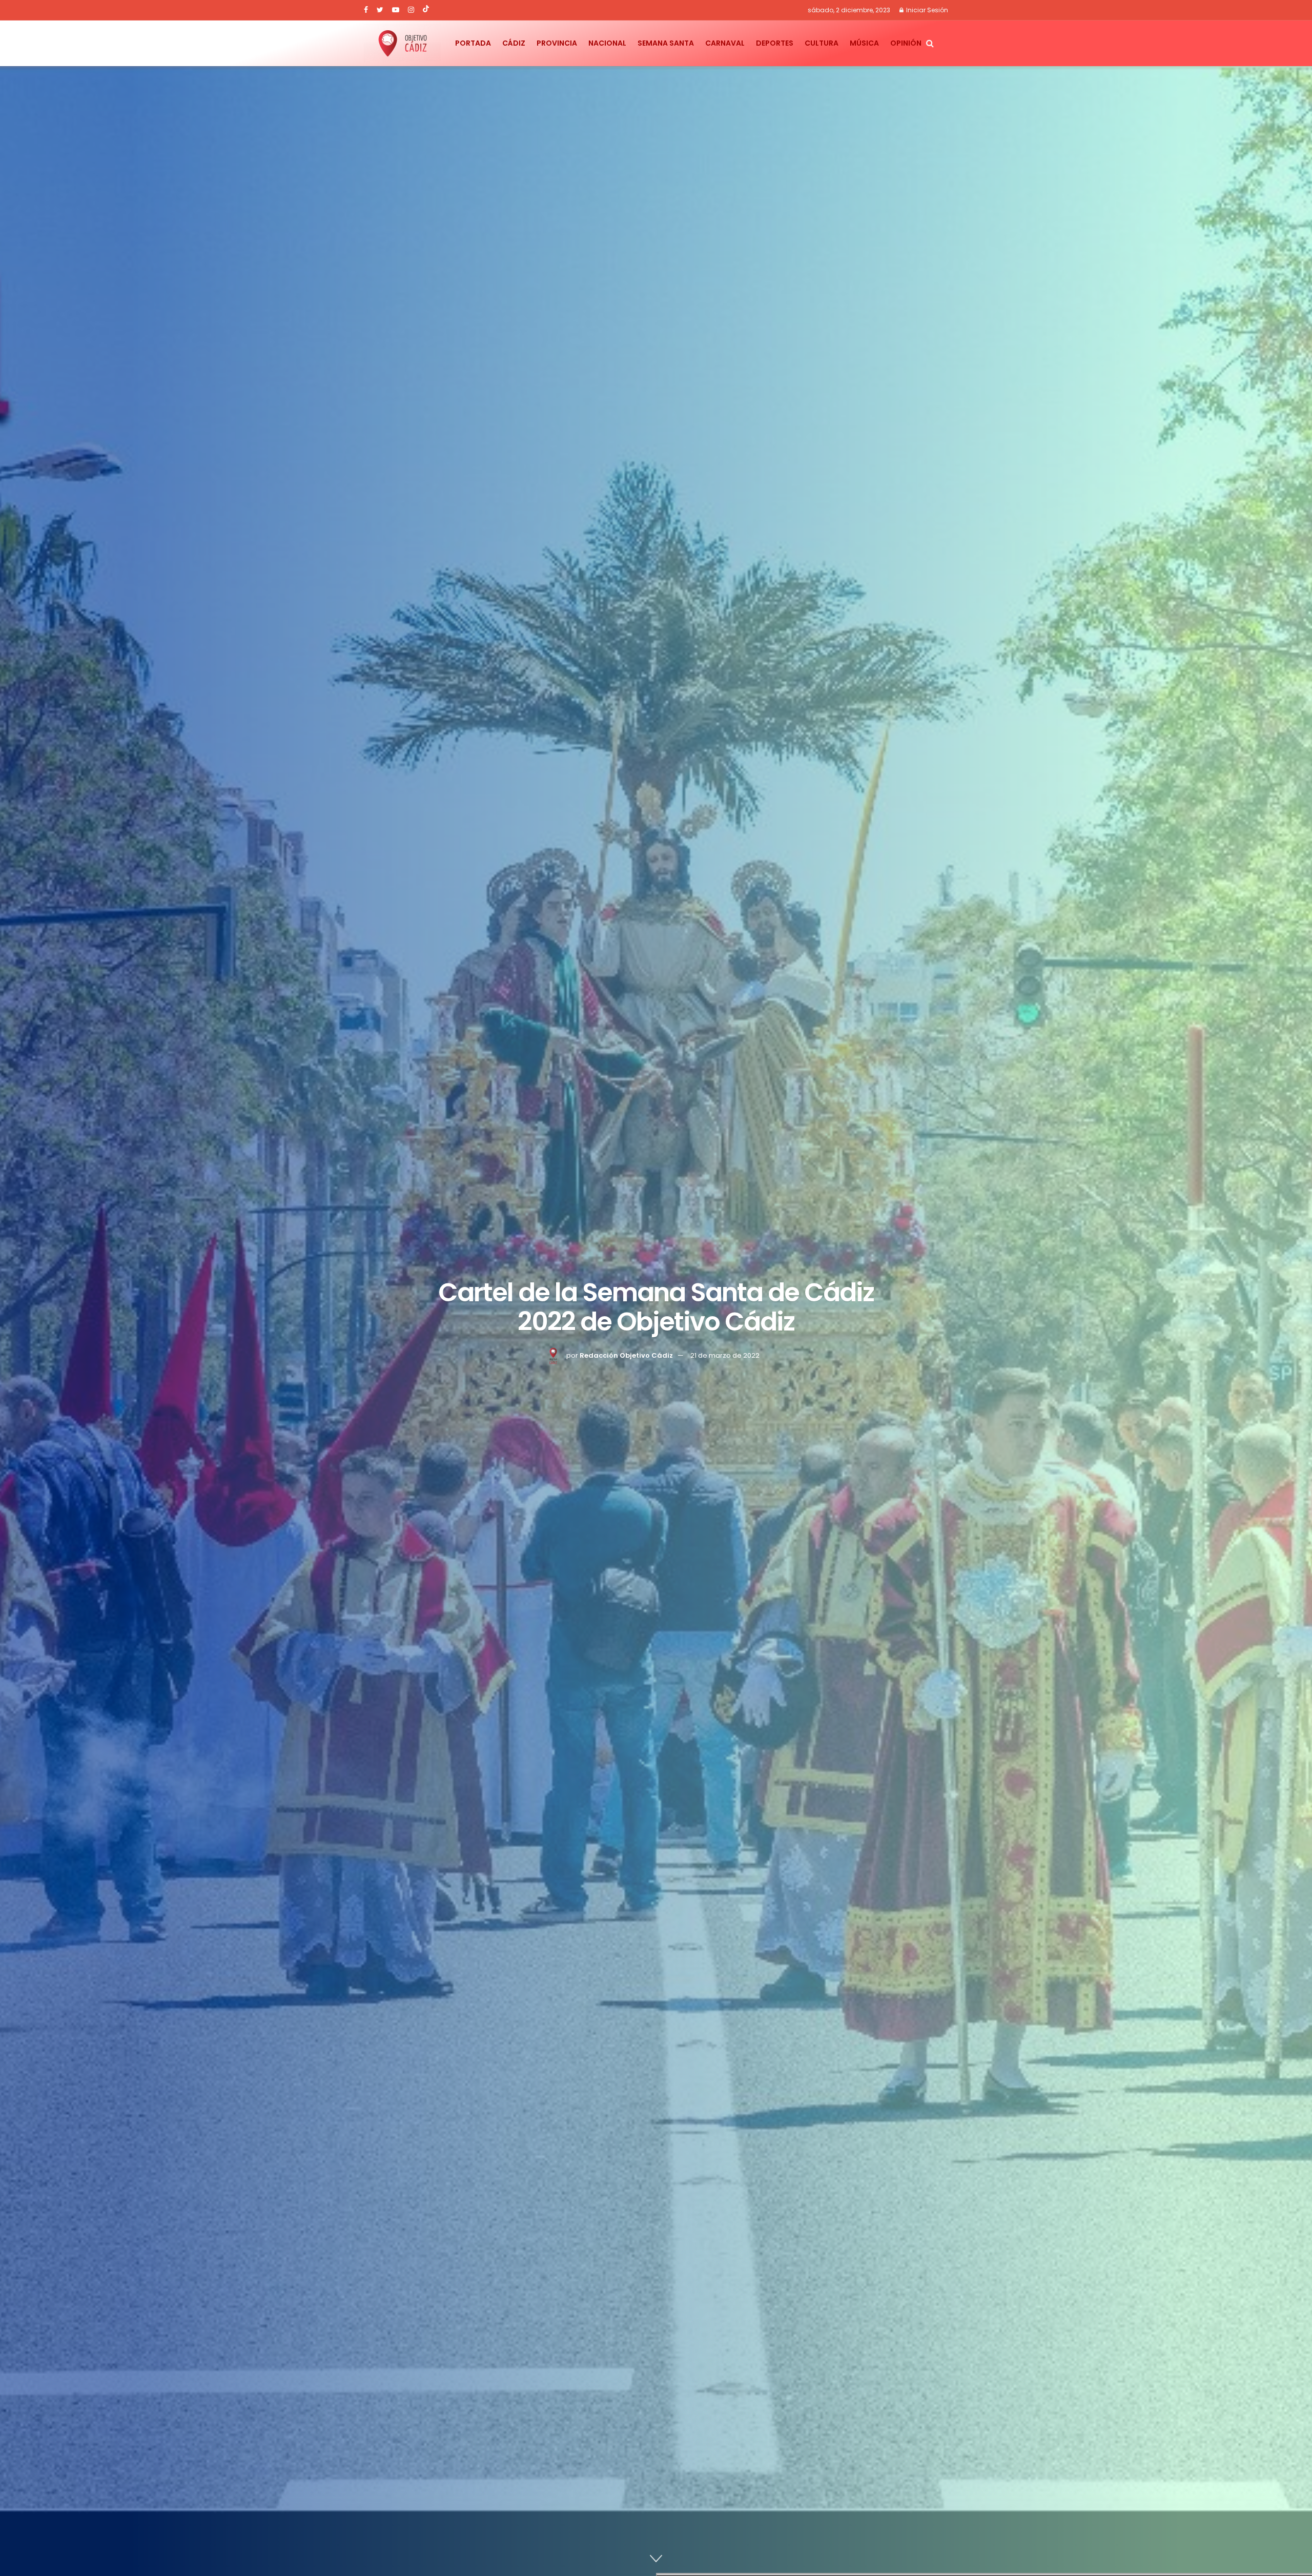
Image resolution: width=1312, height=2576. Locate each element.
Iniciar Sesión (926, 10)
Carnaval (725, 43)
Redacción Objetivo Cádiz (626, 1355)
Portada (473, 43)
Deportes (775, 43)
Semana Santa (666, 43)
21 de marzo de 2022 (725, 1355)
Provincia (557, 43)
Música (864, 43)
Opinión (906, 43)
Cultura (822, 43)
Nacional (607, 43)
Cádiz (514, 43)
